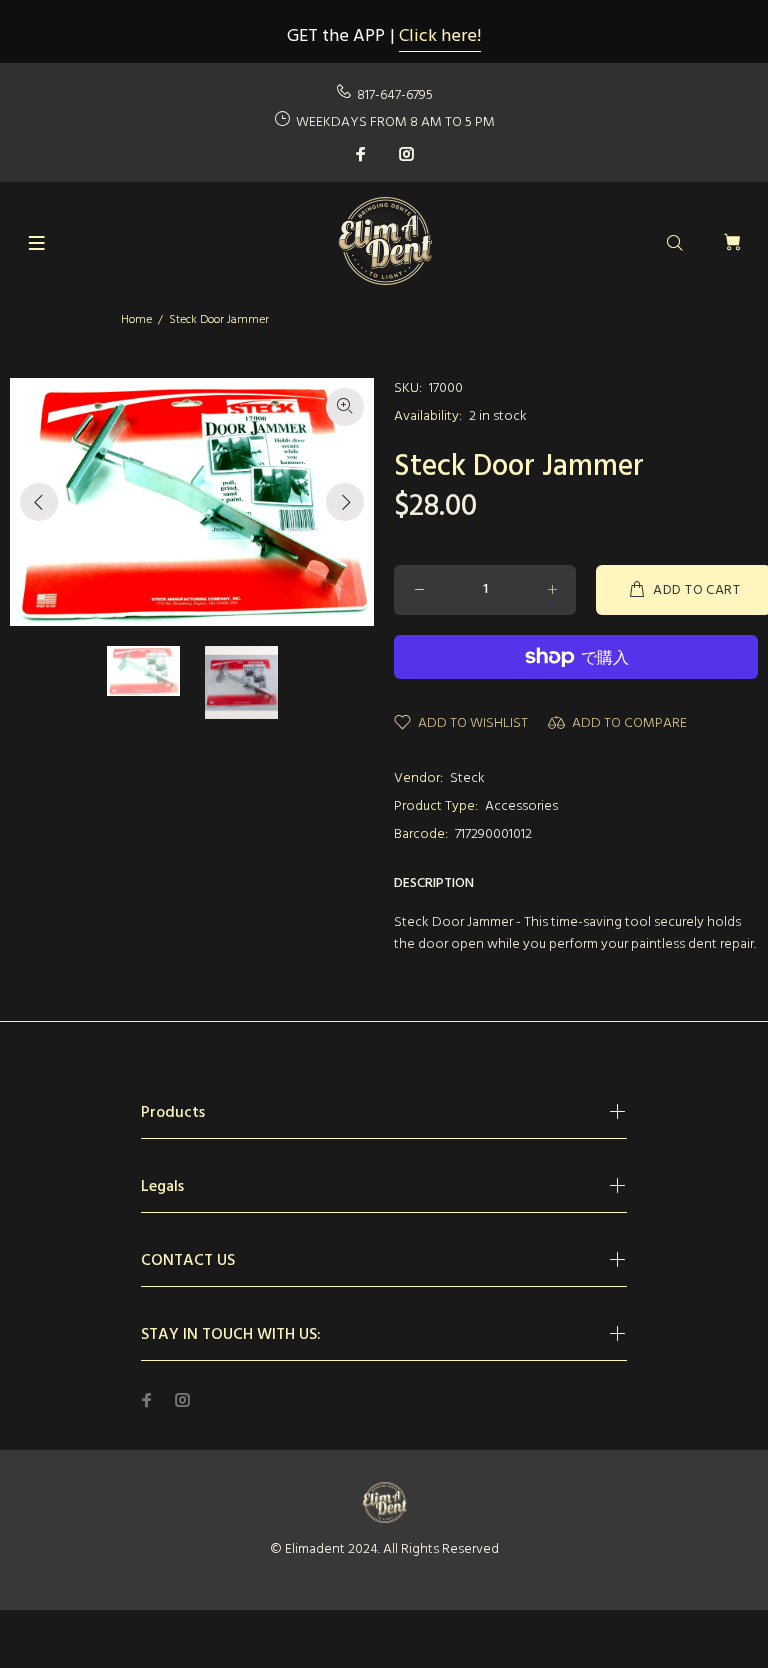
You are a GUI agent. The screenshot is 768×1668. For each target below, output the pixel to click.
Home (136, 320)
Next (345, 502)
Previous (39, 502)
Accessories (521, 806)
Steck (467, 778)
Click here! (440, 36)
